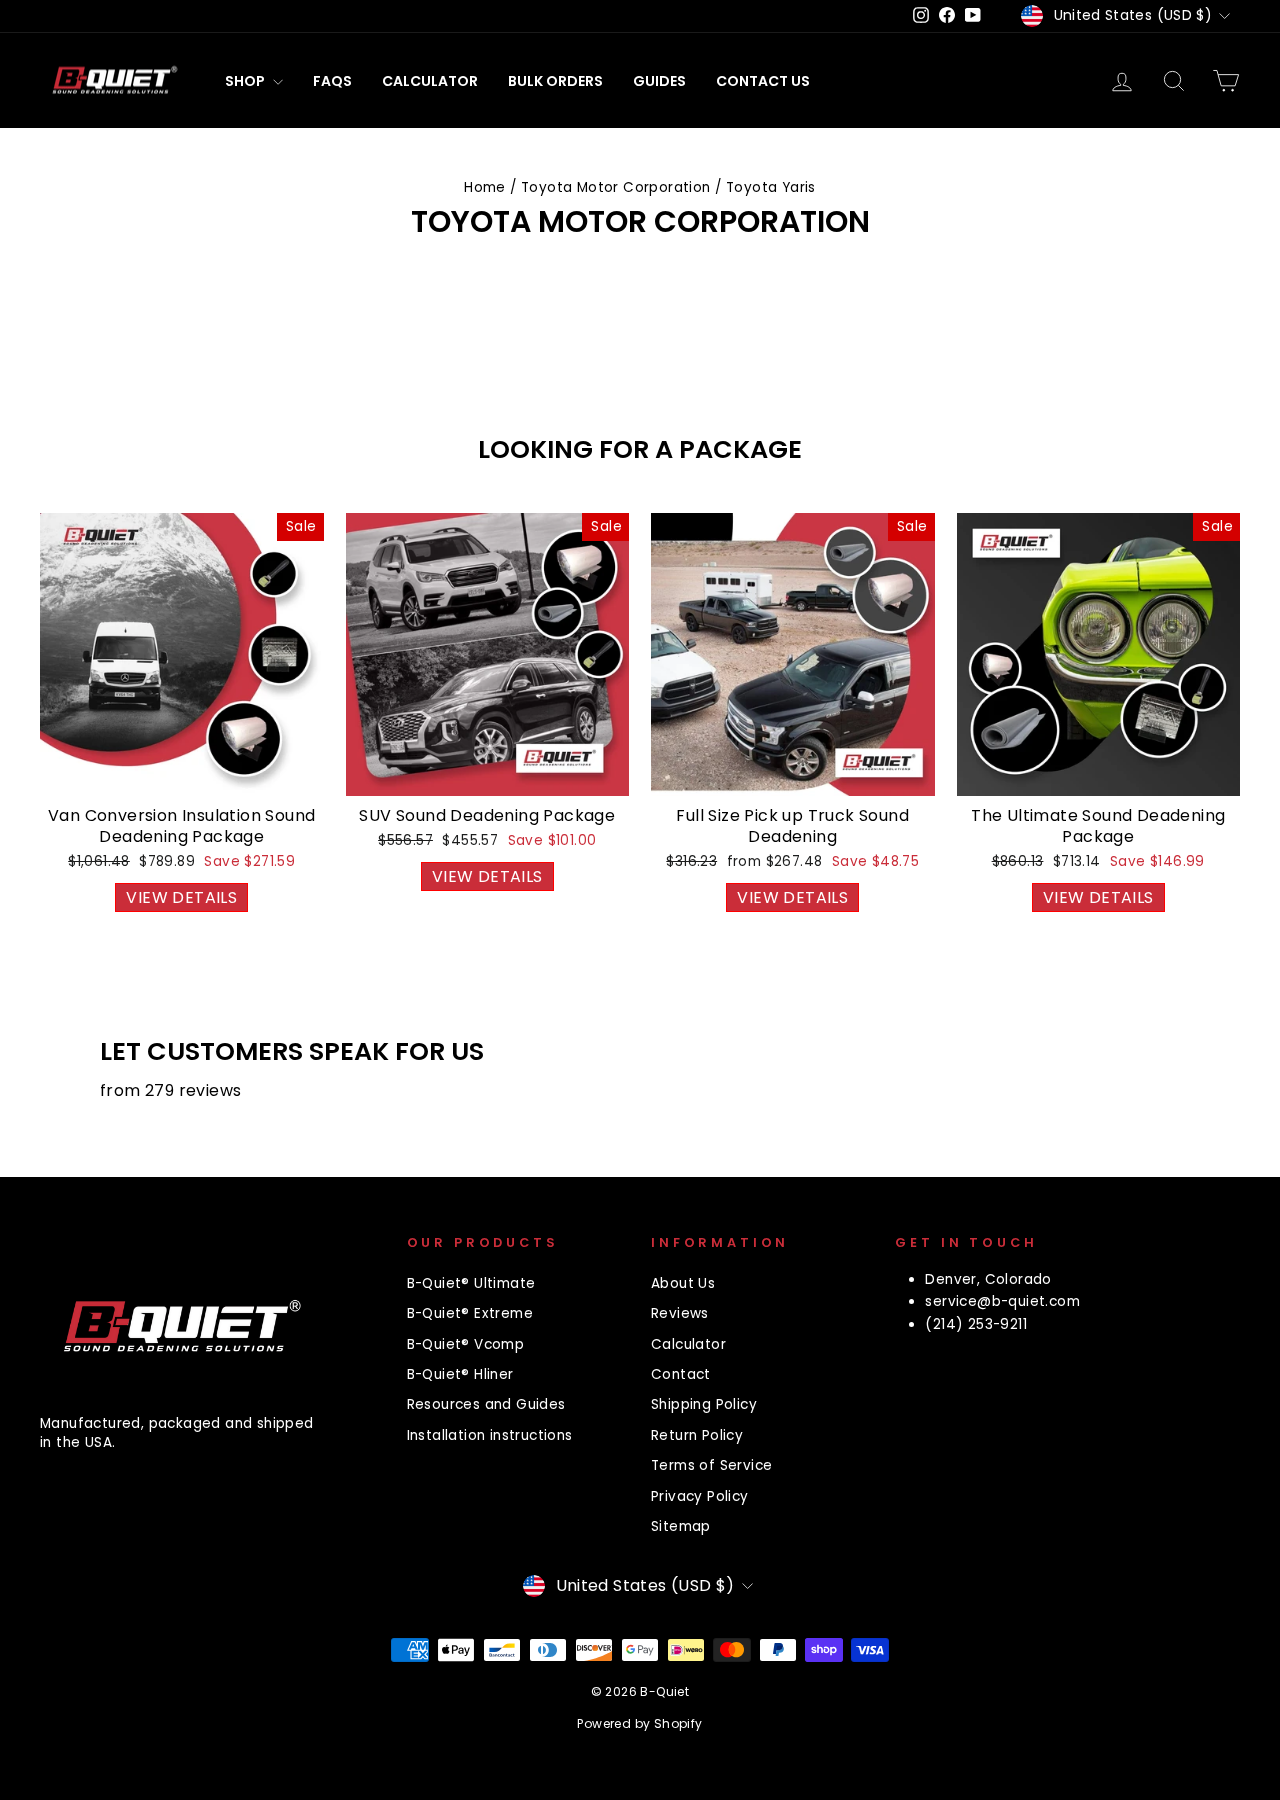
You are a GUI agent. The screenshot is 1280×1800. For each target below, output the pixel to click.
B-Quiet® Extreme (470, 1313)
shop (246, 81)
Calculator (430, 81)
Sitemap (681, 1526)
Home (485, 187)
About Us (683, 1283)
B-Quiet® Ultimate (471, 1283)
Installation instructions (490, 1435)
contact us (763, 81)
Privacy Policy (700, 1496)
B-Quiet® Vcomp (466, 1344)
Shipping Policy (704, 1404)
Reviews (680, 1313)
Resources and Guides (486, 1404)
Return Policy (697, 1435)
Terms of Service (711, 1465)
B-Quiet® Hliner (460, 1374)
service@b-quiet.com (1002, 1301)
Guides (659, 81)
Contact (681, 1374)
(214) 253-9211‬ (976, 1324)
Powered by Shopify (639, 1723)
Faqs (332, 81)
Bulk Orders (555, 81)
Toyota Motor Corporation (616, 187)
